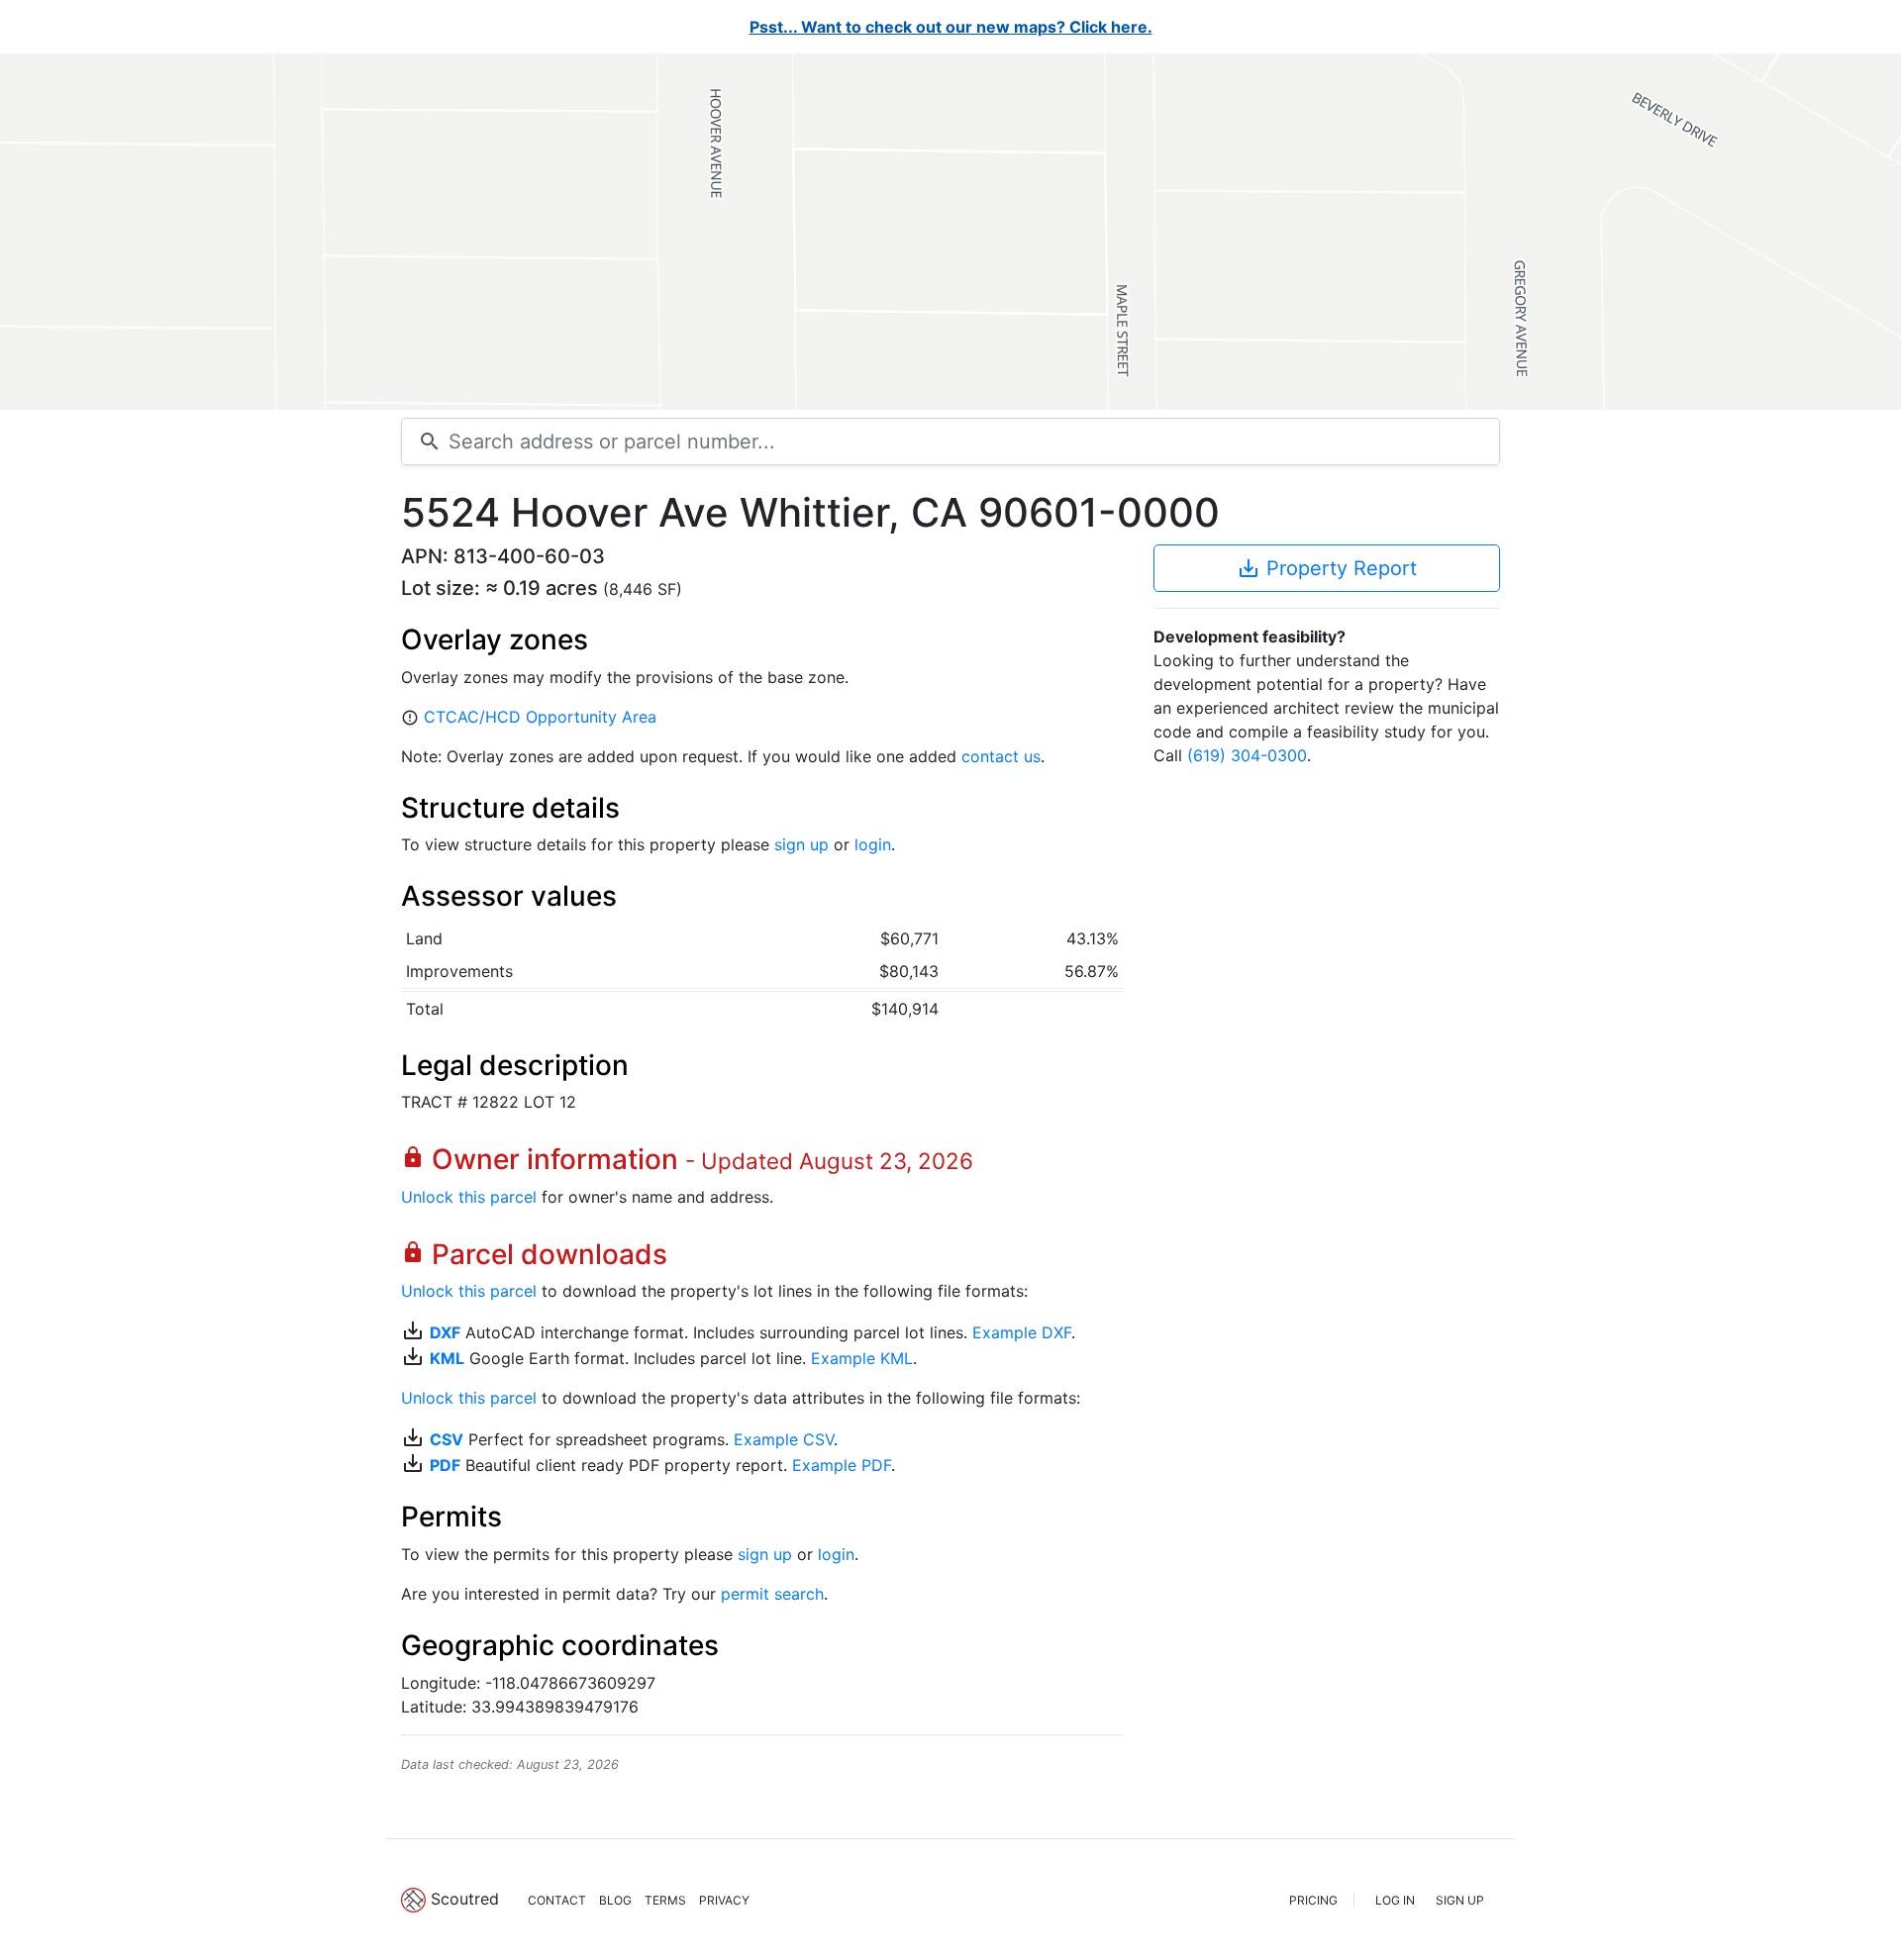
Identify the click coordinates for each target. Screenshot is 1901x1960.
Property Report (1327, 568)
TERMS (665, 1900)
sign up (801, 844)
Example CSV (784, 1439)
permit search (772, 1594)
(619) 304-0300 (1247, 755)
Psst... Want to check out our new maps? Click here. (951, 27)
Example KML (862, 1358)
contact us (1001, 756)
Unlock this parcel (469, 1197)
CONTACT (557, 1900)
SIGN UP (1460, 1900)
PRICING (1313, 1900)
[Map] (950, 232)
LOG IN (1395, 1900)
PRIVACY (724, 1900)
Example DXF (1022, 1332)
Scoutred (465, 1899)
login (873, 844)
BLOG (615, 1900)
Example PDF (842, 1465)
